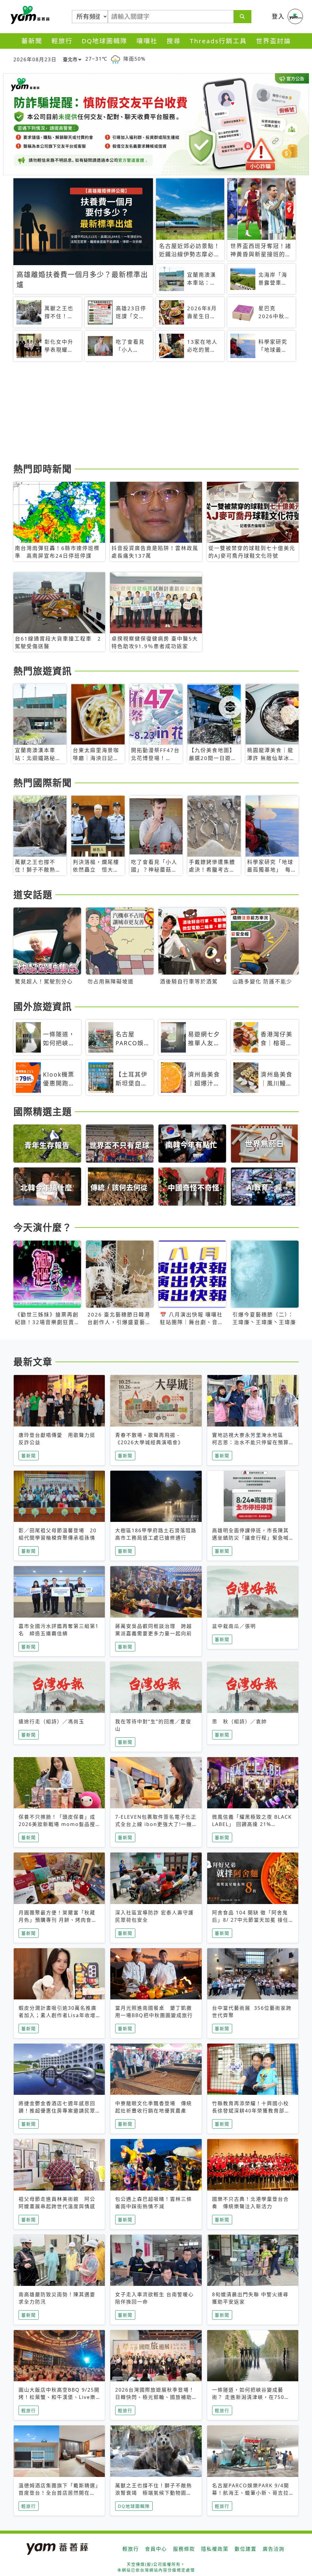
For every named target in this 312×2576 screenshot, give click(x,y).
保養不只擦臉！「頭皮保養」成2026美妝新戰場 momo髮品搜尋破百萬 (57, 1824)
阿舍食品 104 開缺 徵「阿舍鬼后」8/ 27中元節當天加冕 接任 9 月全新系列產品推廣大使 (250, 1920)
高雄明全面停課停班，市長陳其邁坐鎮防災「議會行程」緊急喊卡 (250, 1538)
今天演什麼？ (43, 1227)
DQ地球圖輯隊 (105, 41)
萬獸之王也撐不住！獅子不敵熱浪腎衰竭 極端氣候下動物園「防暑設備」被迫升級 (154, 2493)
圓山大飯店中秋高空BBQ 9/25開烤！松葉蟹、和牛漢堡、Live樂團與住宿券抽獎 (59, 2397)
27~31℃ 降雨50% (115, 59)
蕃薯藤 (29, 15)
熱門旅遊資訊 (43, 671)
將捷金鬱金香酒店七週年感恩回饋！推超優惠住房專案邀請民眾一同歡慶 (57, 2111)
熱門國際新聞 (43, 783)
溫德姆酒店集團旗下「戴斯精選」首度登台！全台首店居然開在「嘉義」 (58, 2493)
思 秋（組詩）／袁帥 (239, 1721)
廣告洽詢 (274, 2549)
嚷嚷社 (147, 41)
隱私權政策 (215, 2549)
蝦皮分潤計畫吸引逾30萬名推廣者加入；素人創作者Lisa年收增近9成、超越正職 (58, 2015)
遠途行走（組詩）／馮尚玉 (51, 1721)
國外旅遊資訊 (43, 1006)
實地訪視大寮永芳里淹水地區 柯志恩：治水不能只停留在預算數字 (250, 1442)
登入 (278, 16)
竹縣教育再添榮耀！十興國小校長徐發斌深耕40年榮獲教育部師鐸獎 (251, 2111)
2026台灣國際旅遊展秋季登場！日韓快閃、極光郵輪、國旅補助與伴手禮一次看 (155, 2397)
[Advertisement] (156, 413)
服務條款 (184, 2549)
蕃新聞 (32, 41)
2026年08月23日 (35, 59)
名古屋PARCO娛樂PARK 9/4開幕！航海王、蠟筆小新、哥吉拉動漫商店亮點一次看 (251, 2493)
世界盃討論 (273, 41)
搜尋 (174, 41)
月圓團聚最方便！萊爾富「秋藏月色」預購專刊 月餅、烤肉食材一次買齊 (58, 1920)
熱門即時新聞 (43, 469)
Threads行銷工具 (218, 41)
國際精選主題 (43, 1111)
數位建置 (246, 2549)
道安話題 (33, 894)
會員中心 (156, 2549)
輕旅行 (62, 41)
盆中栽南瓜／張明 (234, 1626)
